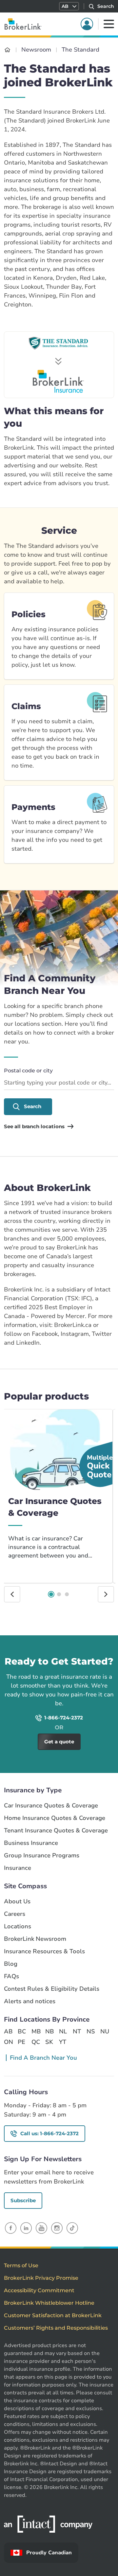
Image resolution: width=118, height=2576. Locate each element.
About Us (17, 1902)
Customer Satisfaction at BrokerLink (53, 2315)
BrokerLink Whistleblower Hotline (49, 2303)
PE (21, 2042)
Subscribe (23, 2200)
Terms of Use (21, 2265)
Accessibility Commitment (39, 2290)
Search (33, 1106)
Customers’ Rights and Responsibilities (56, 2328)
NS (91, 2031)
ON (8, 2042)
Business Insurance (31, 1843)
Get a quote (89, 1644)
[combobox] (59, 1083)
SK (49, 2042)
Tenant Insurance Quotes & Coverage (56, 1831)
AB (8, 2031)
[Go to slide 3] (67, 1594)
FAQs (11, 1976)
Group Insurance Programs (42, 1856)
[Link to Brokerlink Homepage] (7, 50)
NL (63, 2031)
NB (49, 2031)
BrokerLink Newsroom (35, 1939)
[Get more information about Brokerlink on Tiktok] (72, 2228)
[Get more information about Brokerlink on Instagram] (57, 2228)
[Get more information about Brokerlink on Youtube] (41, 2228)
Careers (15, 1914)
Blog (11, 1964)
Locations (18, 1926)
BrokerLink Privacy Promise (41, 2278)
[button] (69, 6)
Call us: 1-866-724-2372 (49, 2133)
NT (77, 2031)
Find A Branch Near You (43, 2058)
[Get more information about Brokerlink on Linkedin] (26, 2228)
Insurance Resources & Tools (44, 1951)
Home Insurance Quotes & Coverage (55, 1818)
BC (22, 2031)
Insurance (18, 1868)
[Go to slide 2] (59, 1594)
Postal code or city (28, 1071)
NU (105, 2031)
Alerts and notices (30, 2001)
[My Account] (87, 24)
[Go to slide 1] (51, 1594)
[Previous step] (12, 1594)
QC (36, 2042)
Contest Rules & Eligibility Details (52, 1989)
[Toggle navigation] (109, 24)
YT (63, 2042)
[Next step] (106, 1594)
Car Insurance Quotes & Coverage (51, 1806)
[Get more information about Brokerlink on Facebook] (11, 2228)
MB (36, 2031)
